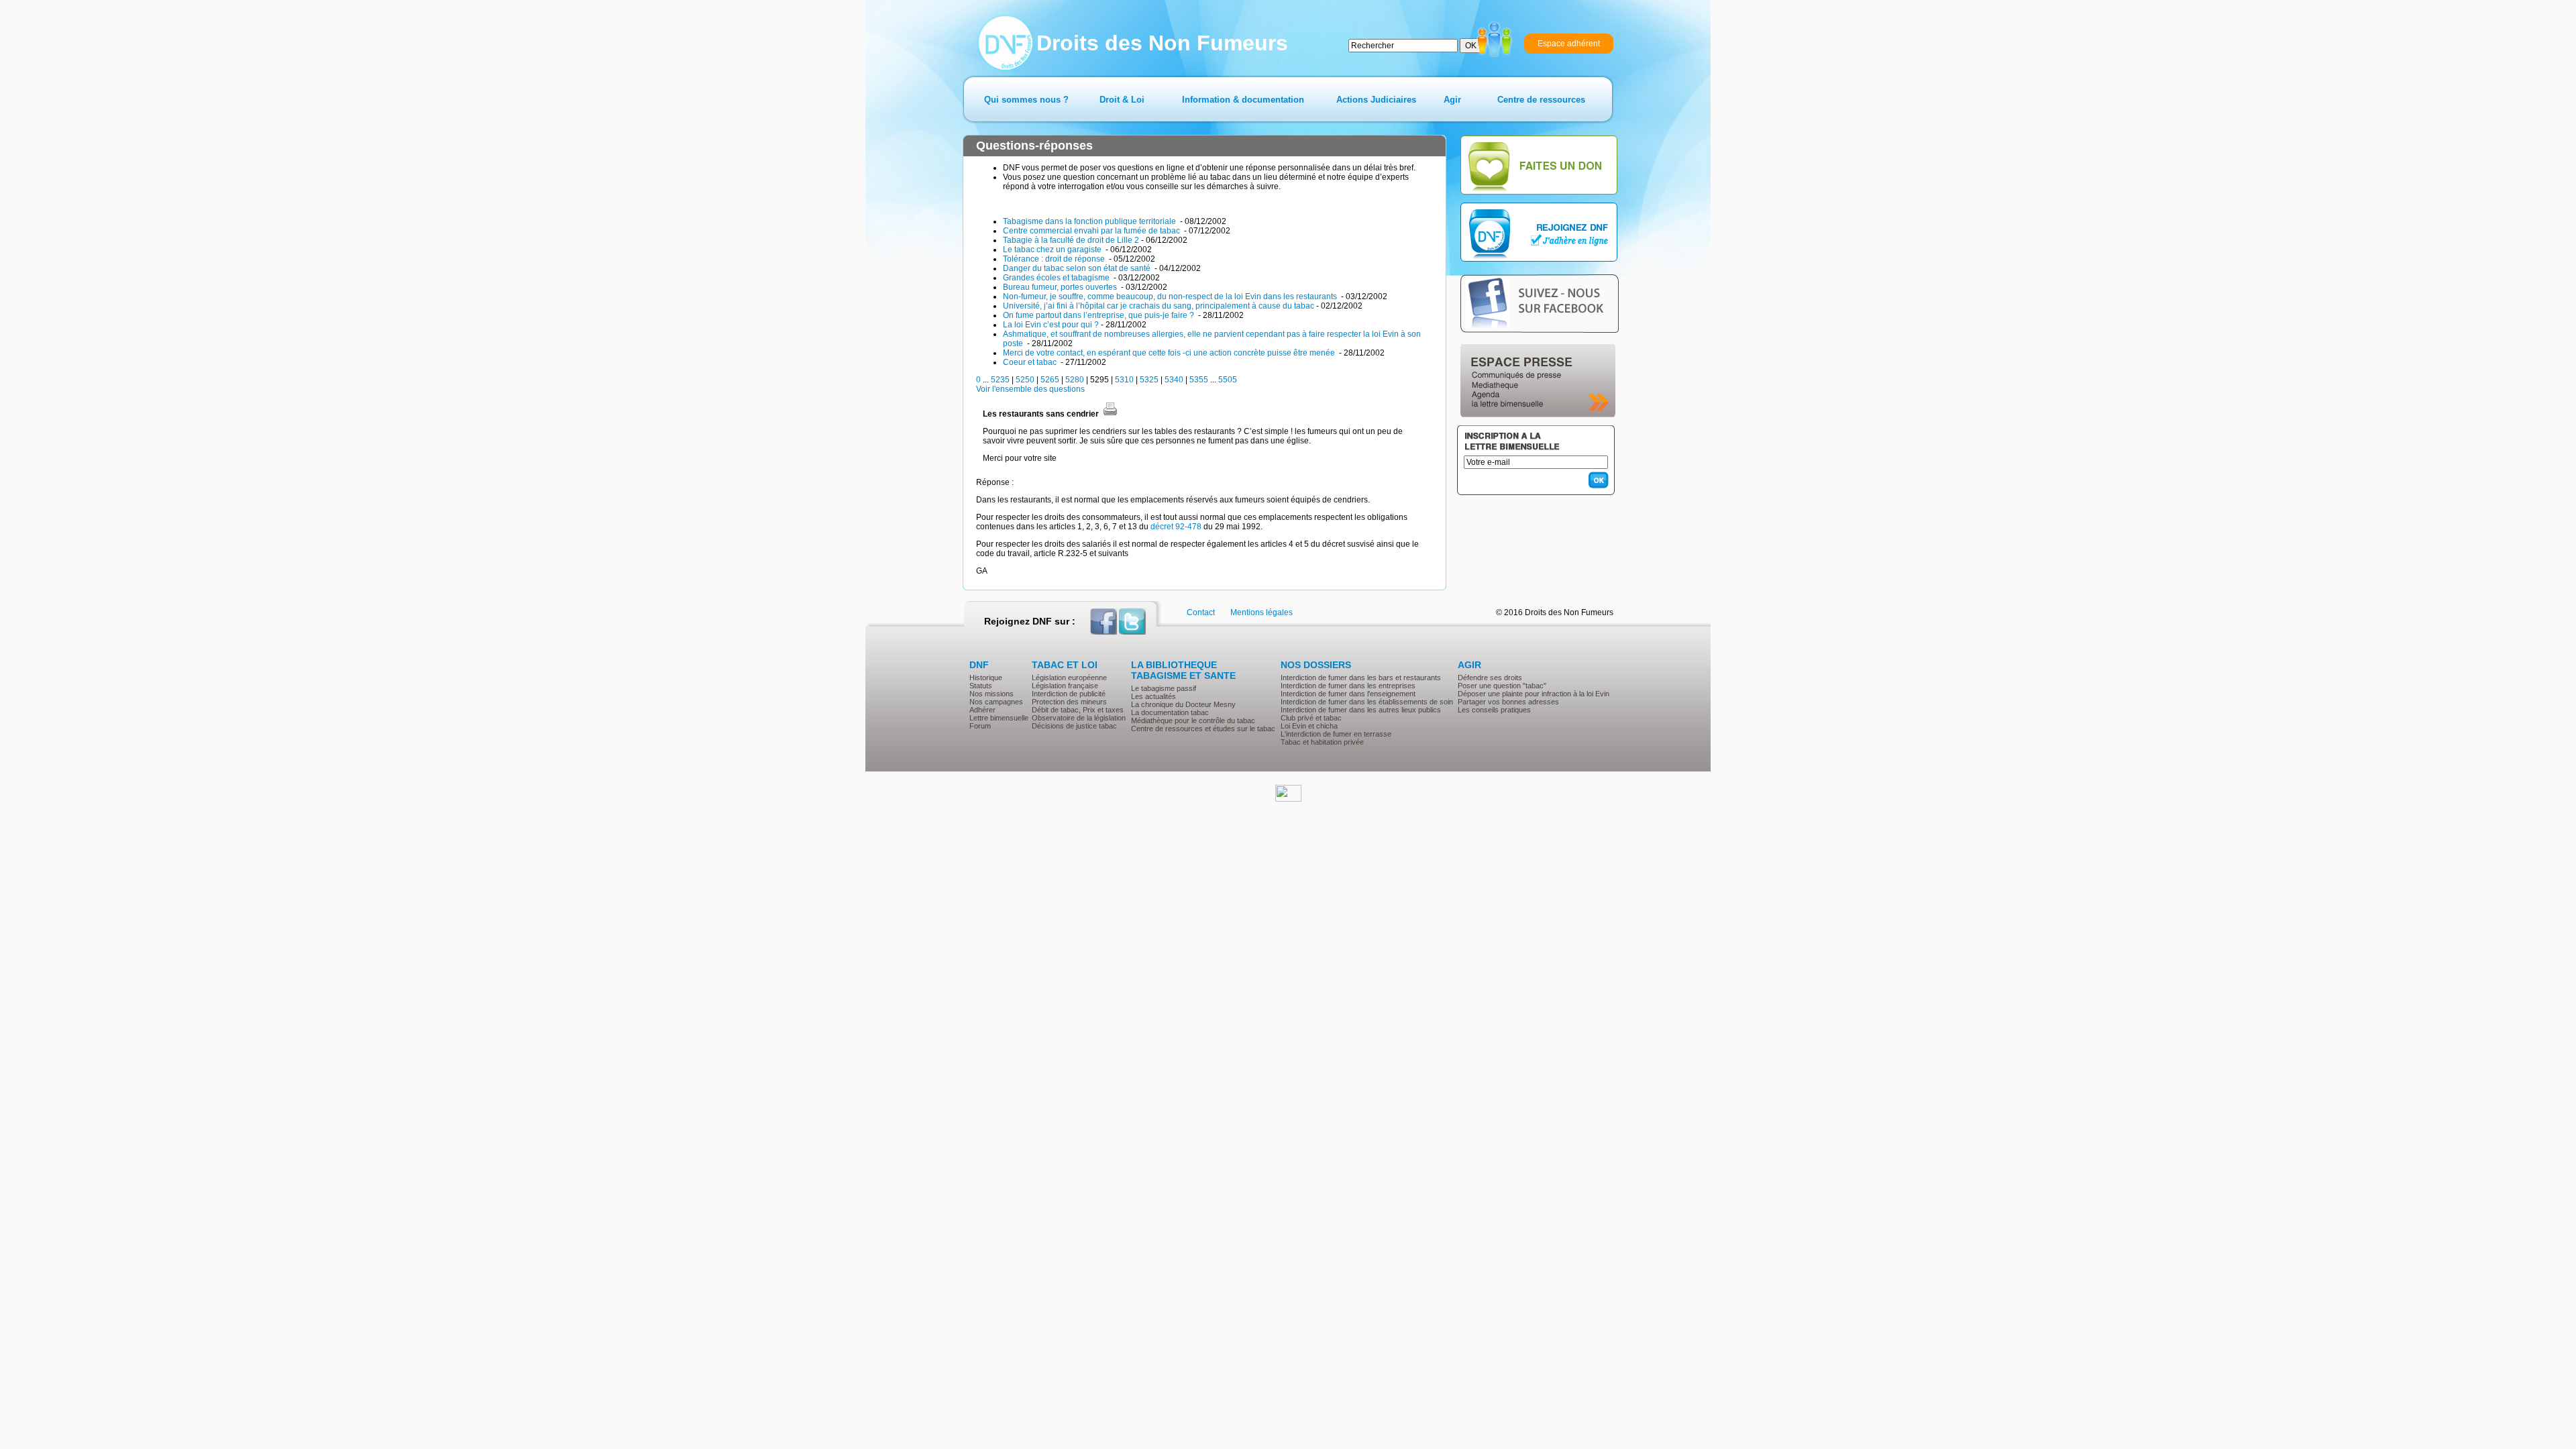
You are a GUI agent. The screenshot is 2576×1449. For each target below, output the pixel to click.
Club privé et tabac (1311, 718)
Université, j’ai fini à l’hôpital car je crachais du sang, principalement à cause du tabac (1159, 306)
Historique (986, 678)
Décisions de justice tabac (1074, 726)
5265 (1050, 380)
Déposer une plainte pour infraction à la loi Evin (1534, 694)
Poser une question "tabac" (1502, 686)
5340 (1174, 380)
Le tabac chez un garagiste (1053, 250)
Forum (980, 726)
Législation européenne (1069, 678)
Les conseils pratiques (1494, 710)
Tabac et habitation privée (1322, 742)
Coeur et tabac (1031, 362)
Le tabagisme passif (1164, 688)
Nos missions (991, 694)
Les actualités (1153, 696)
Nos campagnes (996, 702)
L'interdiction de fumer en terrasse (1336, 734)
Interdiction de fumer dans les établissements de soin (1367, 702)
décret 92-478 (1176, 527)
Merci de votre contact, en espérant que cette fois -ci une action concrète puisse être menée (1170, 353)
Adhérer (982, 710)
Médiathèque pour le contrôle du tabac (1193, 720)
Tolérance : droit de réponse (1055, 259)
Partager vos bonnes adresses (1508, 702)
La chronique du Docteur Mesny (1183, 704)
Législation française (1065, 686)
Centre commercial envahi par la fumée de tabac (1092, 231)
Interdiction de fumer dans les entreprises (1348, 686)
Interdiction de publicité (1069, 694)
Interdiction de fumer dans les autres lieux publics (1361, 710)
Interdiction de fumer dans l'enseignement (1348, 694)
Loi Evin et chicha (1309, 726)
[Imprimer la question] (1110, 414)
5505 (1228, 380)
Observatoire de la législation (1079, 718)
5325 (1149, 380)
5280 (1075, 380)
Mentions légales (1262, 612)
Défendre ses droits (1490, 678)
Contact (1201, 612)
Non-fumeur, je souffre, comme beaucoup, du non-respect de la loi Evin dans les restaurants (1171, 297)
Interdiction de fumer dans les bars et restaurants (1361, 678)
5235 (1000, 380)
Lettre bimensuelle (999, 718)
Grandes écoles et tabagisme (1057, 278)
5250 (1025, 380)
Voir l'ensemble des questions (1030, 389)
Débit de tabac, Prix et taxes (1078, 710)
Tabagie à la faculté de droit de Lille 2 (1071, 240)
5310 (1124, 380)
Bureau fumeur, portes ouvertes (1061, 287)
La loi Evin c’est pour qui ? (1051, 325)
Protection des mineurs (1069, 702)
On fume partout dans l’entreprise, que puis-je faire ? (1099, 315)
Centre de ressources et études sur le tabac (1203, 729)
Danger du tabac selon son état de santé (1078, 268)
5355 (1199, 380)
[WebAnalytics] (1288, 799)
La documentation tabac (1170, 712)
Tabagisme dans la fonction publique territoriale (1090, 221)
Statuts (981, 686)
